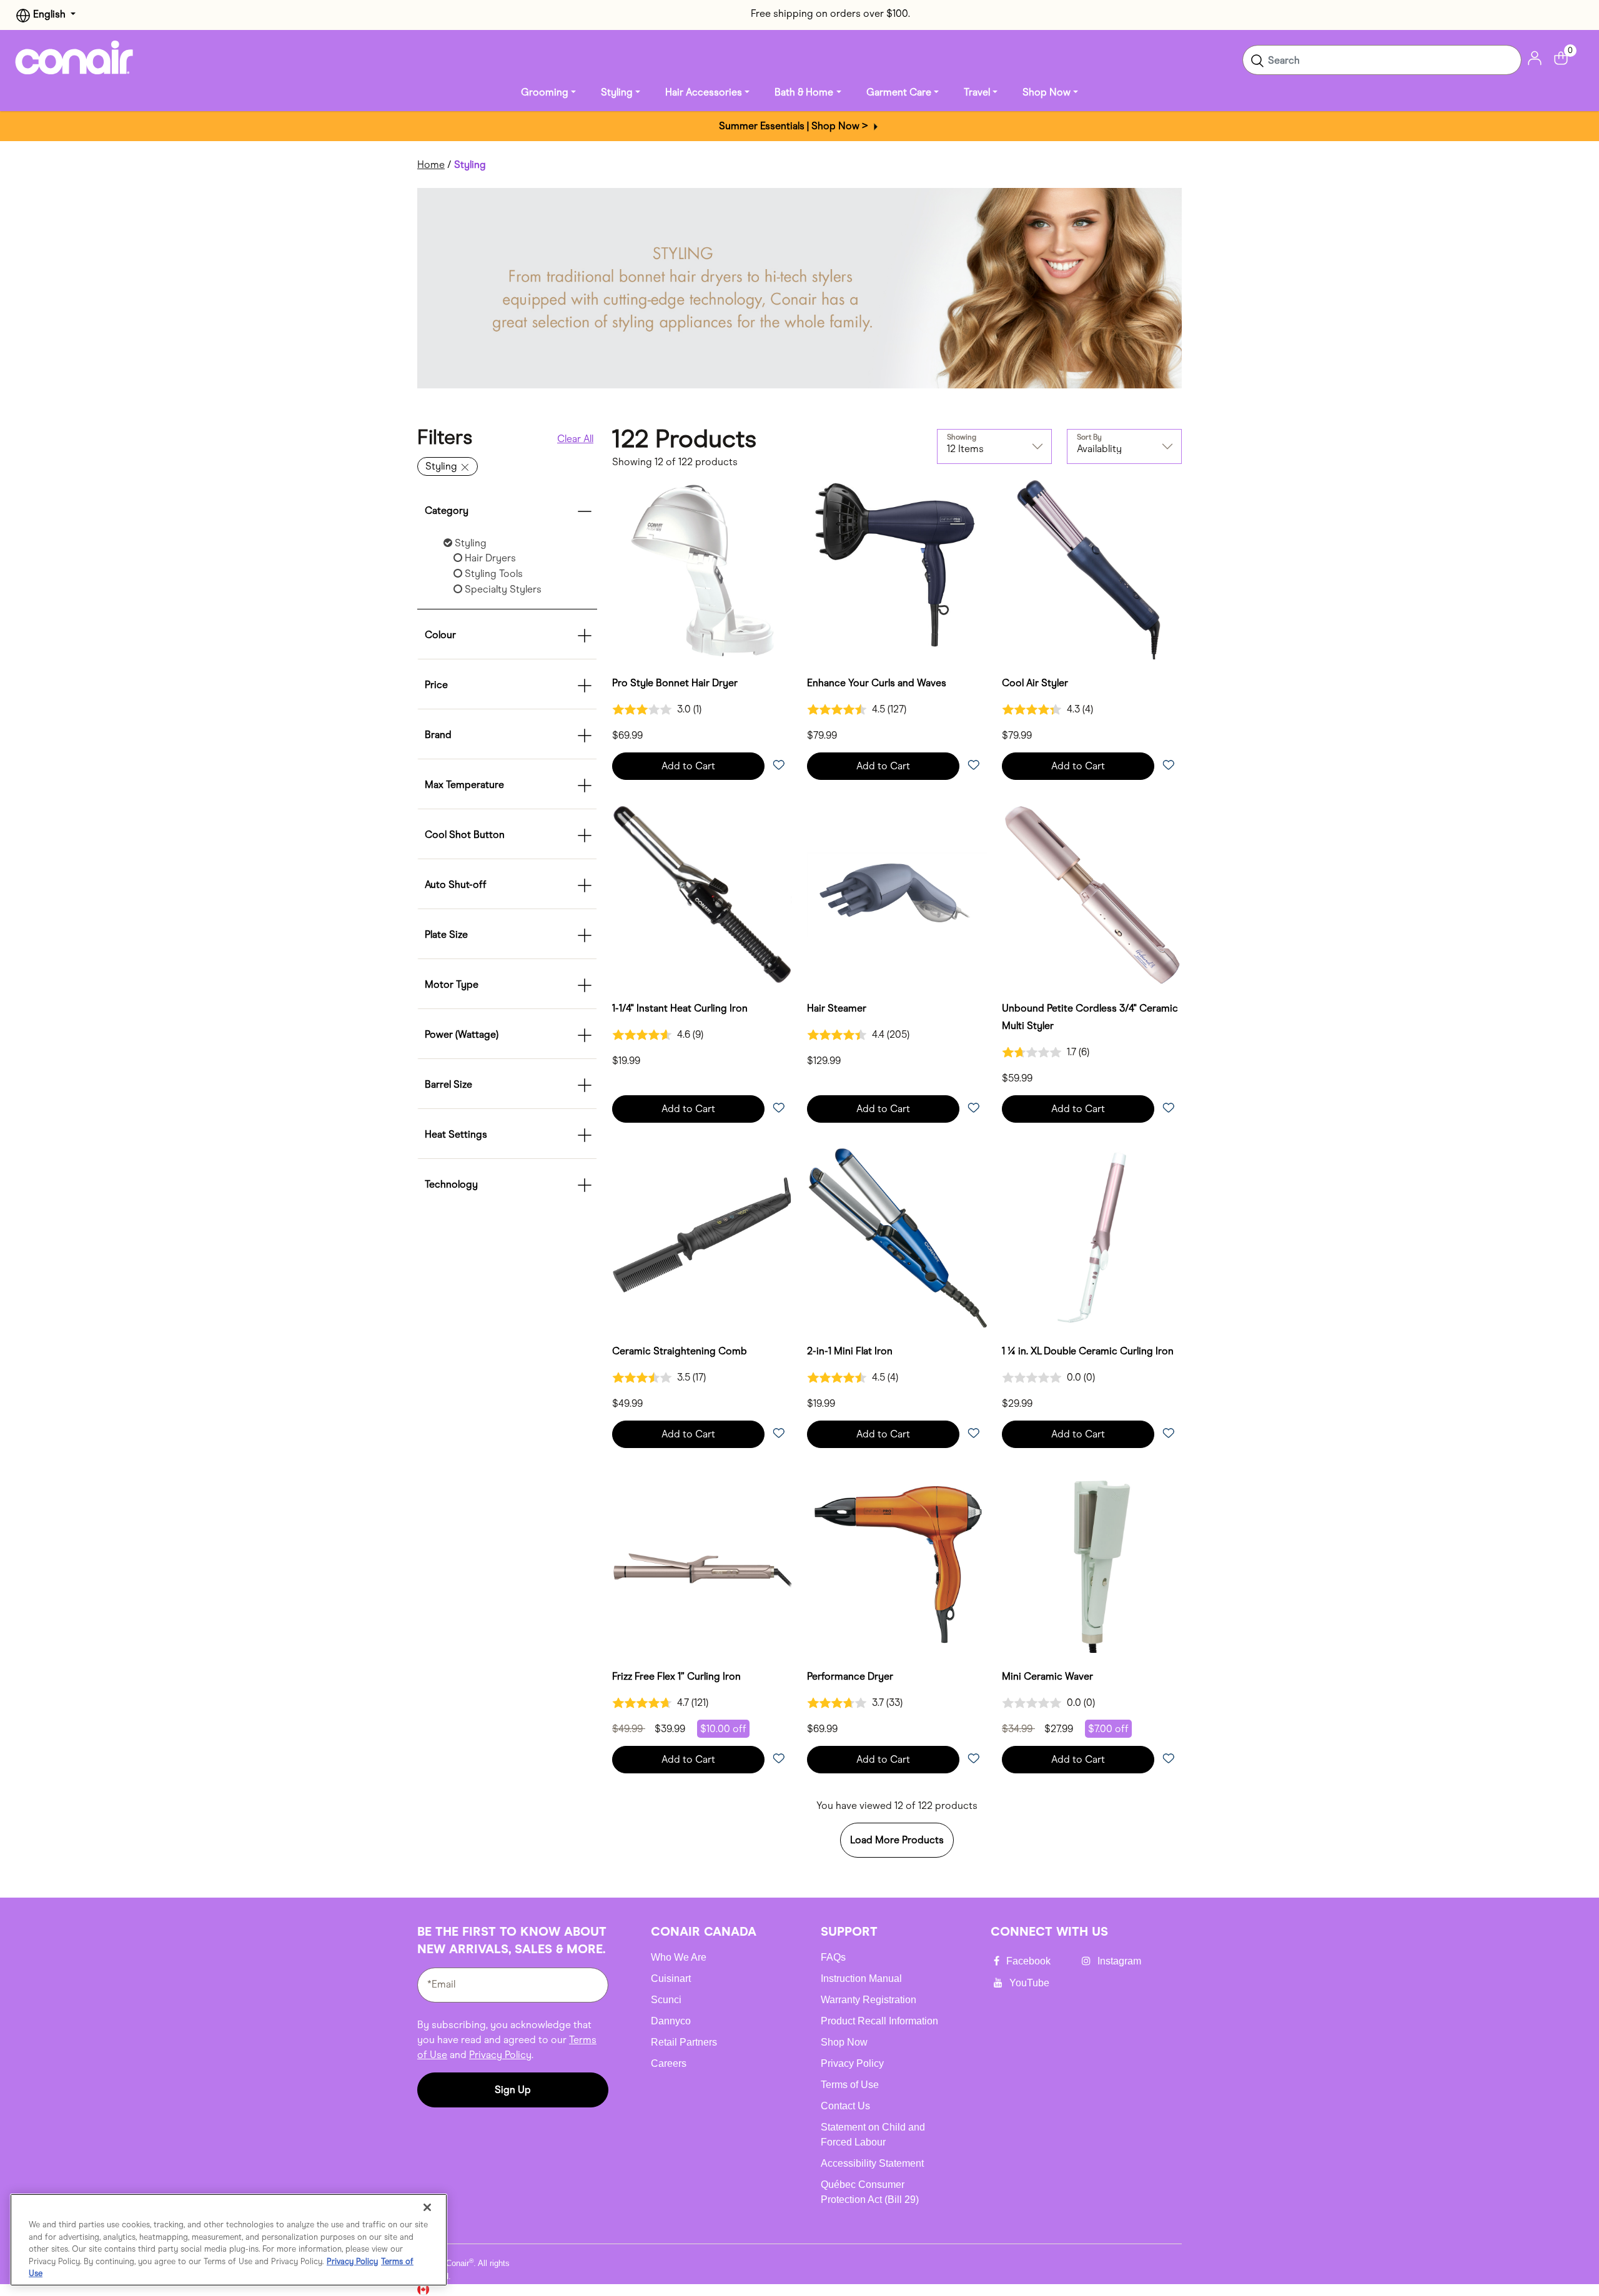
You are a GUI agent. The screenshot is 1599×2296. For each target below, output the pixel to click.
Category (447, 510)
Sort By (1089, 437)
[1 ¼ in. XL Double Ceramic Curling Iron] (1092, 1238)
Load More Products (897, 1840)
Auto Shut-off (456, 884)
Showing (962, 437)
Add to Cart (688, 766)
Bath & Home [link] (804, 92)
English (49, 14)
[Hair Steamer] (897, 895)
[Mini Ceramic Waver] (1092, 1563)
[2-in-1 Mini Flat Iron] (897, 1238)
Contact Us (845, 2106)
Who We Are (679, 1957)
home (431, 165)
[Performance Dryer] (897, 1563)
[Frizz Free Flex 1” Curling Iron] (702, 1563)
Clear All (575, 439)
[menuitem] (548, 92)
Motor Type (452, 984)
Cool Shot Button (465, 835)
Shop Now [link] (1047, 92)
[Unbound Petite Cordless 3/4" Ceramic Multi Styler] (1092, 895)
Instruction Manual (861, 1978)
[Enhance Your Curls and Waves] (897, 569)
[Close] (427, 2207)
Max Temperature (464, 785)
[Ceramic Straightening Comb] (702, 1238)
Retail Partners (684, 2042)
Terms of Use (850, 2085)
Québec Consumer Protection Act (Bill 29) (870, 2192)
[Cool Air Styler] (1092, 569)
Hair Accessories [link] (704, 92)
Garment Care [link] (899, 92)
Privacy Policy (500, 2055)
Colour (440, 635)
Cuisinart (671, 1978)
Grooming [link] (545, 92)
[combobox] (1382, 60)
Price (436, 685)
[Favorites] (778, 766)
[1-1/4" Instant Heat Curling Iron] (702, 895)
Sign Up (513, 2090)
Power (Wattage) (462, 1034)
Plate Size (446, 934)
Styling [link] (617, 92)
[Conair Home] (74, 57)
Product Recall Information (879, 2021)
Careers (669, 2063)
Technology (451, 1184)
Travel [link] (977, 92)
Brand (438, 735)
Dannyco (671, 2021)
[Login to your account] (1535, 57)
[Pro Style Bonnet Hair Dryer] (702, 569)
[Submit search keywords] (1257, 60)
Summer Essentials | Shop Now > (795, 126)
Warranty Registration (869, 2000)
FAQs (833, 1957)
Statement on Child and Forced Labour (873, 2135)
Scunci (666, 2000)
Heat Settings (456, 1134)
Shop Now (844, 2042)
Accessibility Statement (872, 2163)
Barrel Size (448, 1084)
